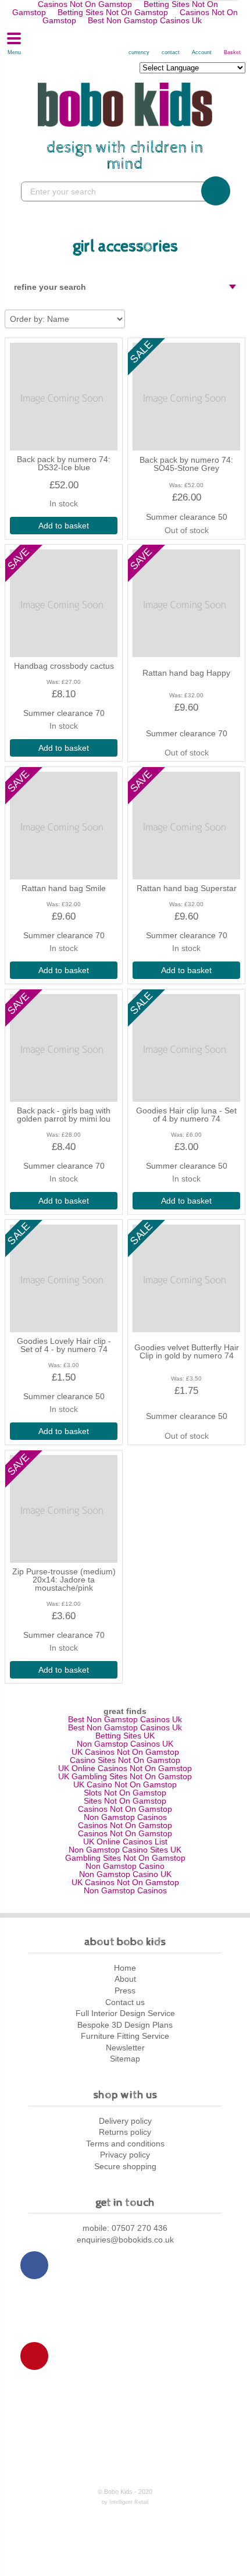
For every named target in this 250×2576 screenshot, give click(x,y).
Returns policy (125, 2132)
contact (171, 52)
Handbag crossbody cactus (64, 666)
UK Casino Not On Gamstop (125, 1784)
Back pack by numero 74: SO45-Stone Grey (186, 464)
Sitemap (125, 2059)
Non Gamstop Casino (125, 1866)
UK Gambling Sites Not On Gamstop (125, 1776)
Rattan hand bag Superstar (187, 888)
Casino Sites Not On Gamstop (125, 1760)
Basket (233, 52)
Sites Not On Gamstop (125, 1801)
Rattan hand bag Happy (186, 673)
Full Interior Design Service (125, 2013)
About (125, 1979)
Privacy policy (125, 2155)
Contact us (125, 2002)
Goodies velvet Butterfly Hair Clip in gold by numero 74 (187, 1351)
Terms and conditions (125, 2144)
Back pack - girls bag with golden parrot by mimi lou (64, 1115)
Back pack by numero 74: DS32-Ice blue (64, 463)
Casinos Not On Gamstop (125, 1809)
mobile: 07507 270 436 (125, 2228)
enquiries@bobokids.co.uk (125, 2240)
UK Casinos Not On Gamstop (125, 1752)
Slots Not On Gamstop (125, 1793)
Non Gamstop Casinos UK (125, 1744)
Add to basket (64, 526)
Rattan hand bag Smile (64, 888)
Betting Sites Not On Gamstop (113, 12)
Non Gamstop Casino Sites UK (125, 1850)
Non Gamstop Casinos (125, 1817)
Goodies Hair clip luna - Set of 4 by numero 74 (186, 1115)
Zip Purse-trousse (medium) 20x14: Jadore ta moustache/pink (64, 1580)
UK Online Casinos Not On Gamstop (125, 1768)
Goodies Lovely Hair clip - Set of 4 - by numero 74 (64, 1345)
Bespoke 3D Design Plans (125, 2025)
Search (216, 191)
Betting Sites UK (125, 1736)
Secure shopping (125, 2166)
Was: (176, 485)
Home (125, 1968)
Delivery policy (125, 2121)
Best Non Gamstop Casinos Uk (145, 20)
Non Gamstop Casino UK (125, 1874)
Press (125, 1990)
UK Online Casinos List (125, 1841)
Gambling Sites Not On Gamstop (125, 1858)
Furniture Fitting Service (125, 2036)
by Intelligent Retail (125, 2502)
